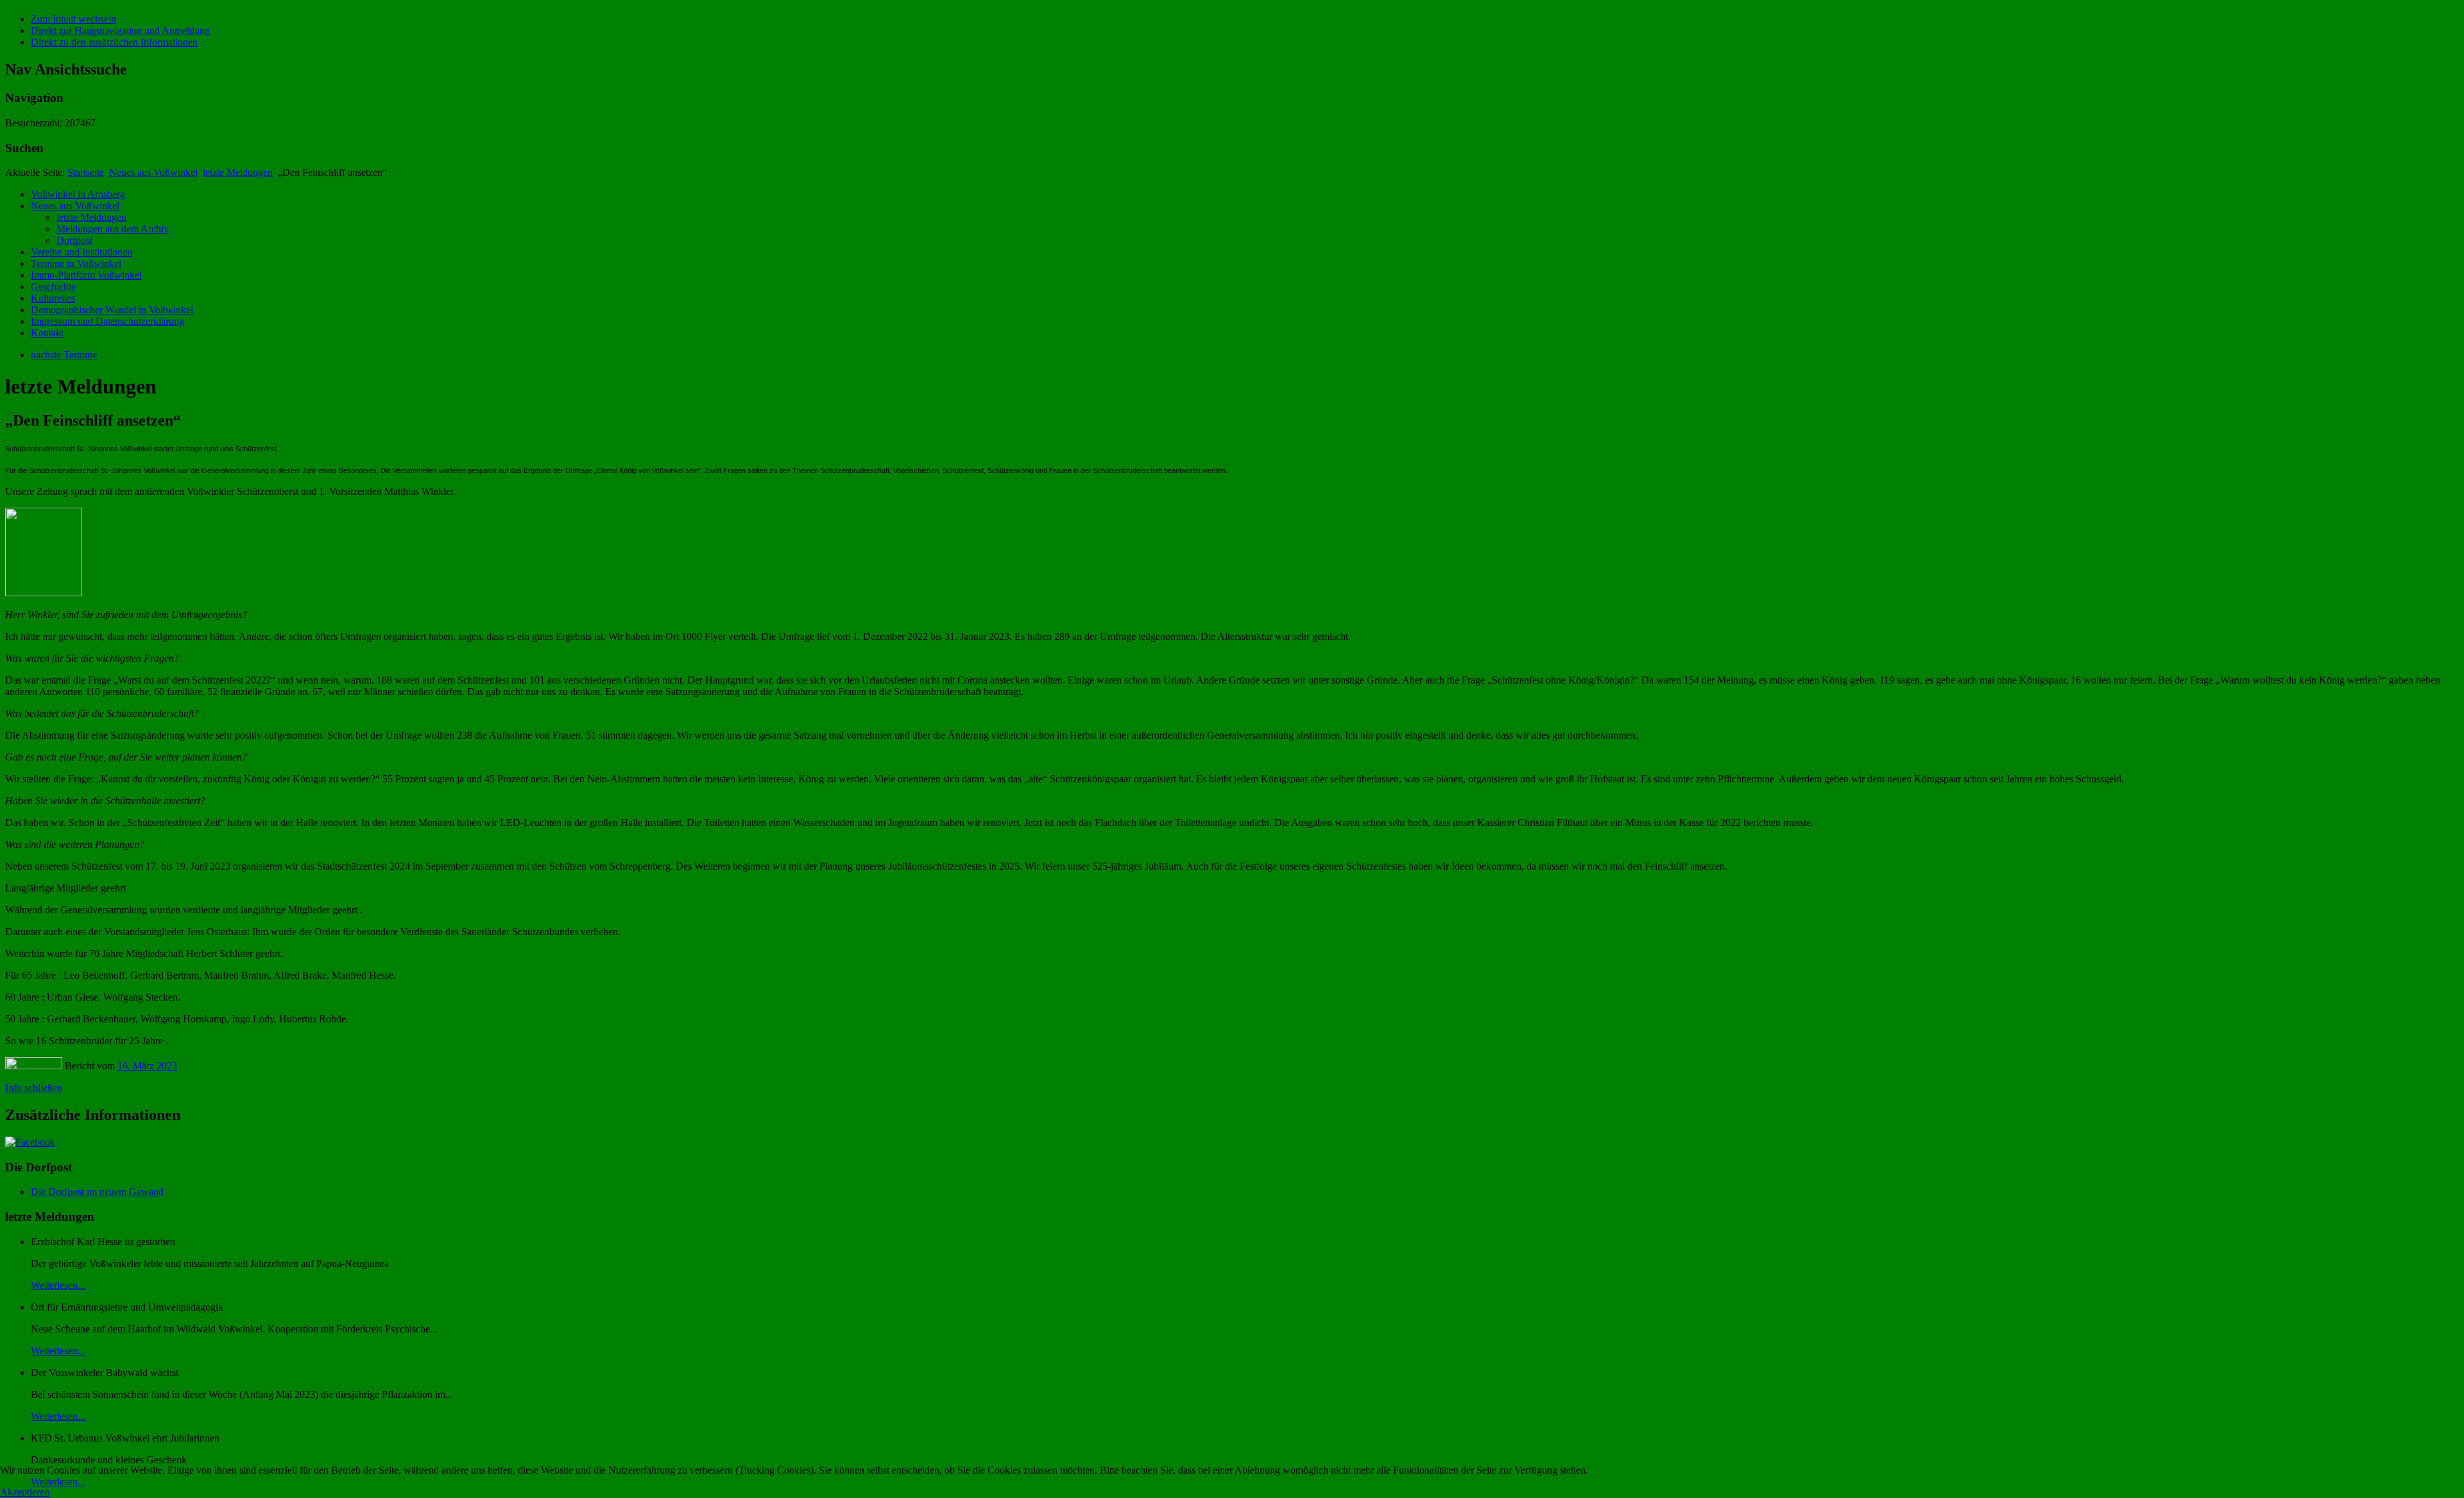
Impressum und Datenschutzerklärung (107, 321)
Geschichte (53, 287)
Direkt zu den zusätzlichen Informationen (114, 42)
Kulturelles (53, 298)
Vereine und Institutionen (81, 252)
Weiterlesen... (58, 1285)
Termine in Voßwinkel (76, 263)
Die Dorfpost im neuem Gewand (97, 1192)
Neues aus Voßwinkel (153, 172)
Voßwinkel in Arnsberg (78, 194)
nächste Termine (64, 355)
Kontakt (47, 333)
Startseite (86, 172)
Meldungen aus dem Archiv (113, 229)
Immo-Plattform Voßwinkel (86, 275)
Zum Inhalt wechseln (73, 19)
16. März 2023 (147, 1066)
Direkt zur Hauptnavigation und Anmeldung (120, 30)
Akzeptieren (25, 1492)
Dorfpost (74, 240)
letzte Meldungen (238, 172)
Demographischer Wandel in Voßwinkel (112, 310)
